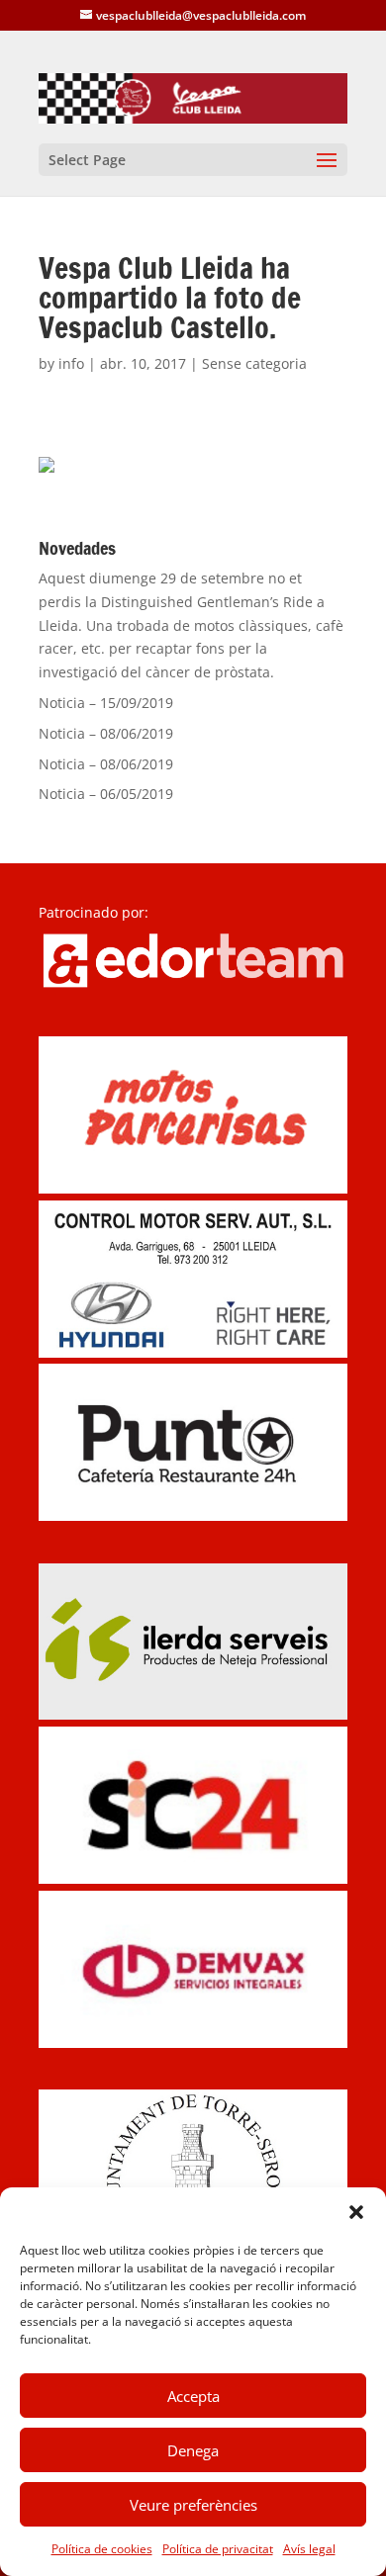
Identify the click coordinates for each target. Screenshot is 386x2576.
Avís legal (309, 2549)
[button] (356, 2212)
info (71, 363)
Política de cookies (102, 2549)
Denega (193, 2450)
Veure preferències (193, 2505)
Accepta (193, 2396)
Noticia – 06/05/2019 (106, 794)
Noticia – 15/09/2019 (106, 703)
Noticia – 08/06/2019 (106, 733)
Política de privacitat (218, 2549)
